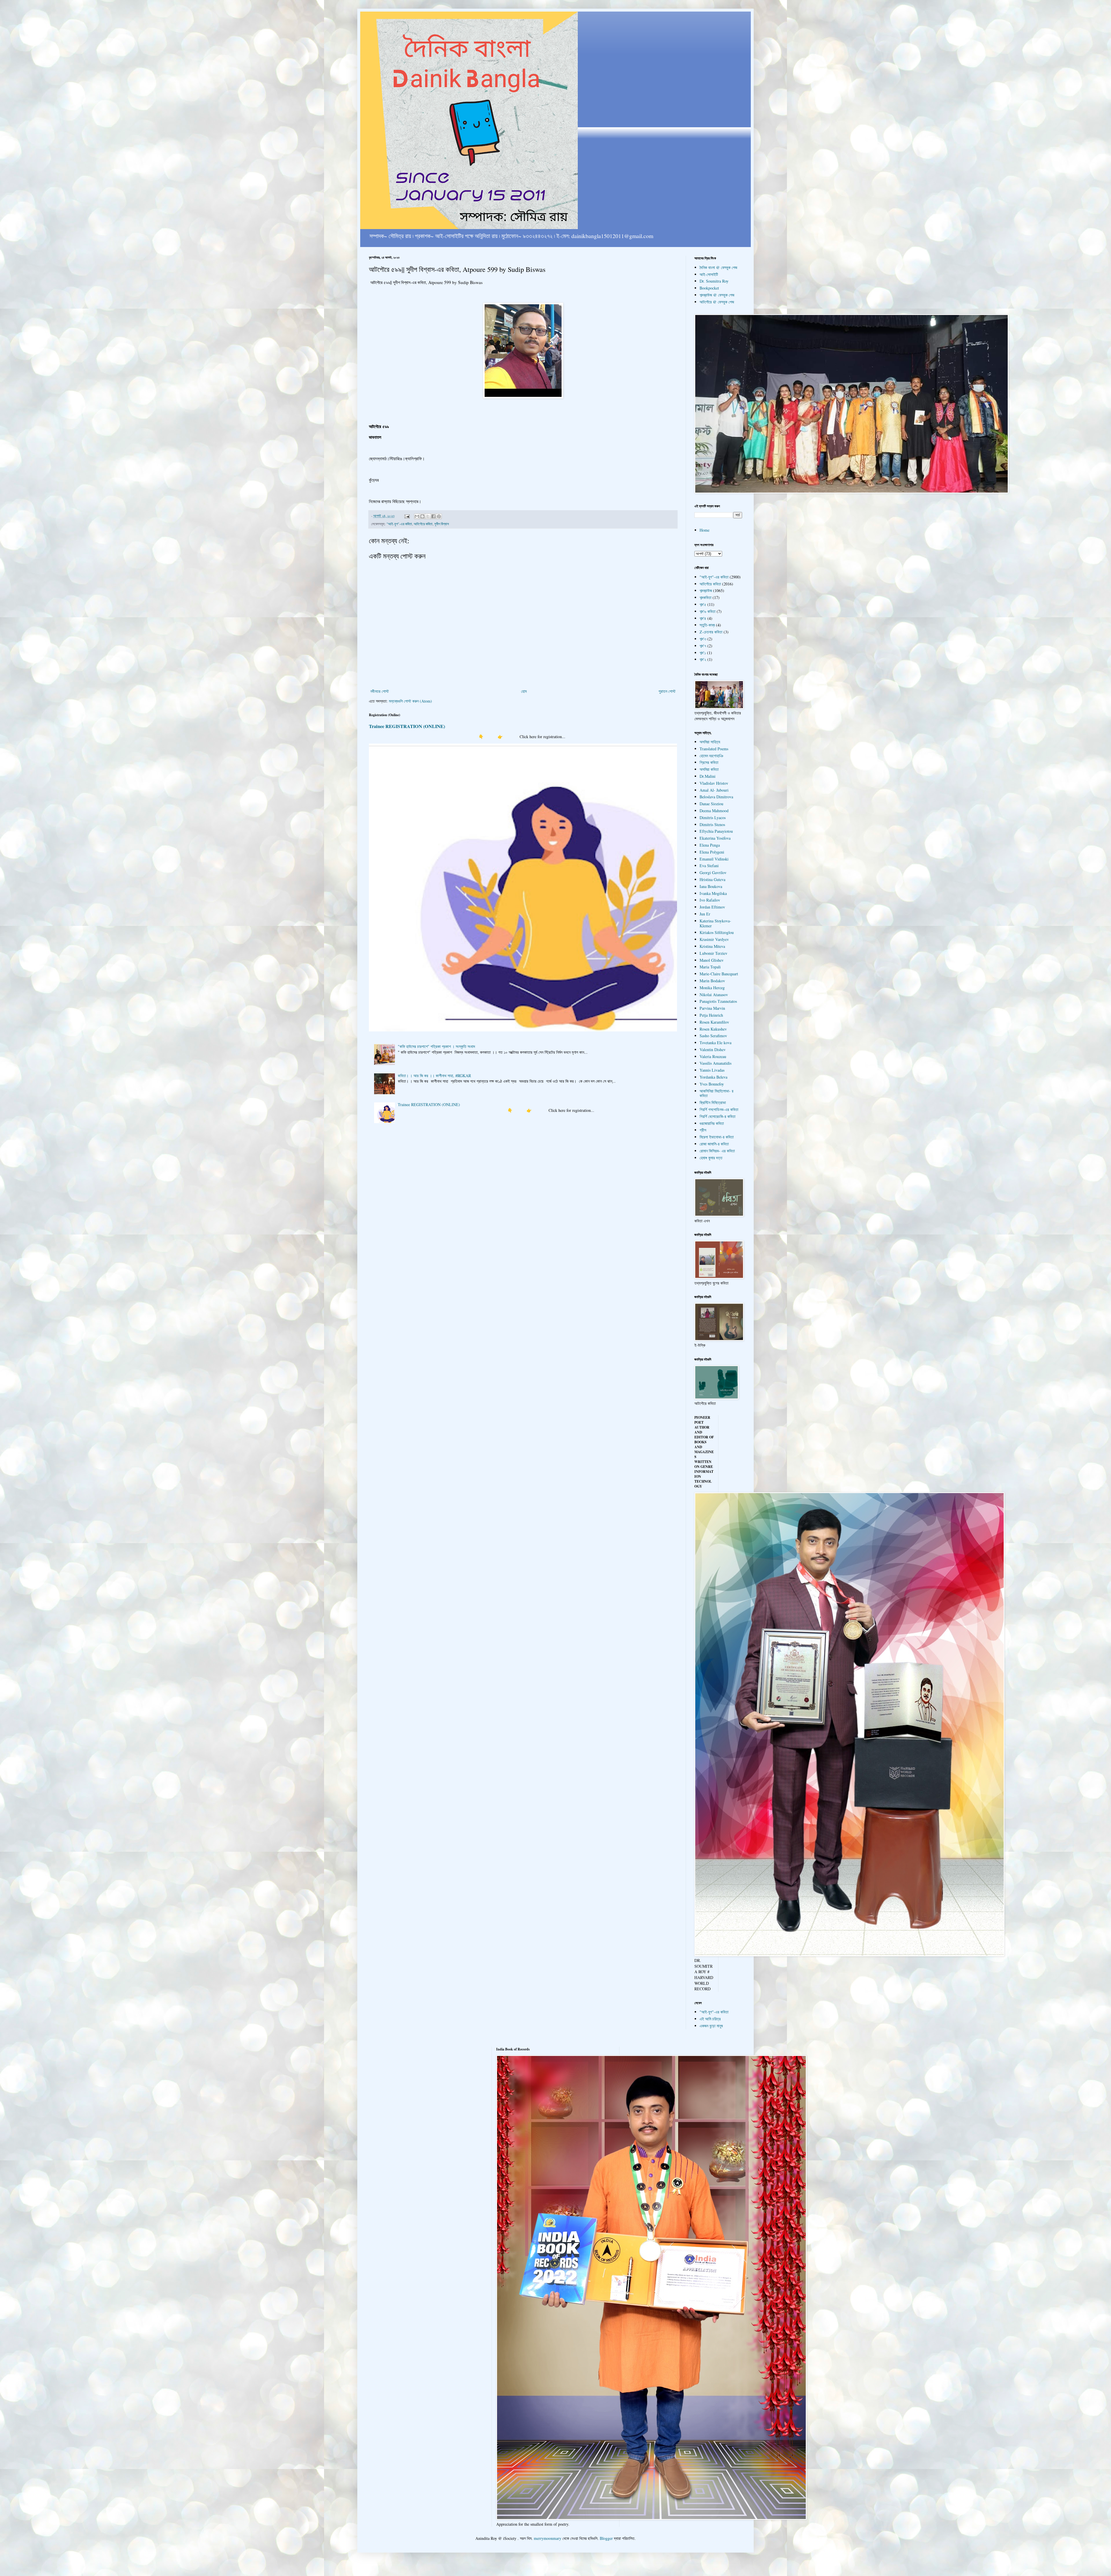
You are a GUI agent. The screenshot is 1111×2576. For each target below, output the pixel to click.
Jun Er (705, 914)
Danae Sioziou (711, 804)
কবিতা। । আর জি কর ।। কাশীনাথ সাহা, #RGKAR (434, 1076)
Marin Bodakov (712, 981)
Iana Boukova (711, 886)
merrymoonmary (548, 2538)
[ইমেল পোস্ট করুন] (407, 516)
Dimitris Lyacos (713, 818)
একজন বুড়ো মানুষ (711, 2026)
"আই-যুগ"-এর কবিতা (399, 524)
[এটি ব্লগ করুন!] (422, 516)
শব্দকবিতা (706, 597)
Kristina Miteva (712, 946)
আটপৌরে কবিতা (423, 524)
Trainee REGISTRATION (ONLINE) (407, 726)
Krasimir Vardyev (714, 939)
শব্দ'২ (703, 659)
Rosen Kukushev (713, 1029)
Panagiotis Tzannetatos (718, 1001)
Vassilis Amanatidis (715, 1063)
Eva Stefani (709, 866)
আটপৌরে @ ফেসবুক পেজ (717, 302)
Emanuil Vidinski (714, 859)
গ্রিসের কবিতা (709, 762)
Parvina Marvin (712, 1008)
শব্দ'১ (703, 653)
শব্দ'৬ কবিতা (708, 611)
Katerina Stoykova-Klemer (715, 923)
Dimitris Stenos (712, 824)
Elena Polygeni (712, 852)
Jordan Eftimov (712, 907)
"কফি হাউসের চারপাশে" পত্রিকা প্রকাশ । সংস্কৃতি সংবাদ (436, 1046)
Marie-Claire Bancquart (719, 974)
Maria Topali (710, 967)
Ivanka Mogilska (713, 893)
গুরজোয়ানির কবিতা (712, 1123)
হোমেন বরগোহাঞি (711, 756)
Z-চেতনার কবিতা (711, 632)
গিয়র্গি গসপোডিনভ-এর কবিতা (719, 1109)
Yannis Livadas (712, 1070)
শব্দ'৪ (703, 618)
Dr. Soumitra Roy (714, 281)
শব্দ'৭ (703, 646)
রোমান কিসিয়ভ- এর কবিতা (717, 1151)
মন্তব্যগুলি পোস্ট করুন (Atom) (410, 701)
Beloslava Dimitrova (716, 797)
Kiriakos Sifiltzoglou (717, 932)
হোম (524, 691)
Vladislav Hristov (714, 783)
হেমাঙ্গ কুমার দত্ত (711, 1158)
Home (705, 530)
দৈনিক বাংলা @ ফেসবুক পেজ (718, 267)
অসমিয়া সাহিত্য (710, 742)
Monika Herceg (712, 988)
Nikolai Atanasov (714, 995)
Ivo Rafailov (710, 900)
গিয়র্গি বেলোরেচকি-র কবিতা (718, 1116)
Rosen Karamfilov (714, 1022)
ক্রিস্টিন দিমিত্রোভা (713, 1102)
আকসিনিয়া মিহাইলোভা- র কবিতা (717, 1093)
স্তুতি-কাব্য (707, 625)
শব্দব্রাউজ (706, 590)
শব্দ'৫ (703, 604)
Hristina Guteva (712, 879)
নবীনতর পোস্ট (380, 691)
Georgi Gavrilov (713, 873)
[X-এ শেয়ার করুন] (428, 516)
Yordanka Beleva (713, 1077)
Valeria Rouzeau (713, 1056)
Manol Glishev (712, 960)
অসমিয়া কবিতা (709, 769)
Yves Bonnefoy (712, 1084)
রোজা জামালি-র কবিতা (714, 1144)
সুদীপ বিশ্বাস (442, 524)
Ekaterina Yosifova (715, 838)
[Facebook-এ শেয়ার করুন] (433, 516)
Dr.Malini (708, 776)
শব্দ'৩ (703, 639)
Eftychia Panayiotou (716, 831)
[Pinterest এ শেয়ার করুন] (439, 516)
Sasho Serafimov (713, 1036)
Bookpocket (709, 288)
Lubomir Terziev (713, 953)
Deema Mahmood (714, 811)
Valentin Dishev (713, 1050)
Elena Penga (710, 845)
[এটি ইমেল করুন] (417, 516)
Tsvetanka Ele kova (715, 1043)
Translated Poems (714, 749)
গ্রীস (703, 1130)
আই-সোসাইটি (709, 274)
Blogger (606, 2538)
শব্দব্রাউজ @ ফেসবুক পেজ (717, 295)
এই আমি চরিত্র (710, 2019)
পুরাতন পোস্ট (667, 691)
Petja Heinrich (711, 1015)
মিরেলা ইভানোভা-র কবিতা (717, 1137)
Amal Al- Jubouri (714, 790)
